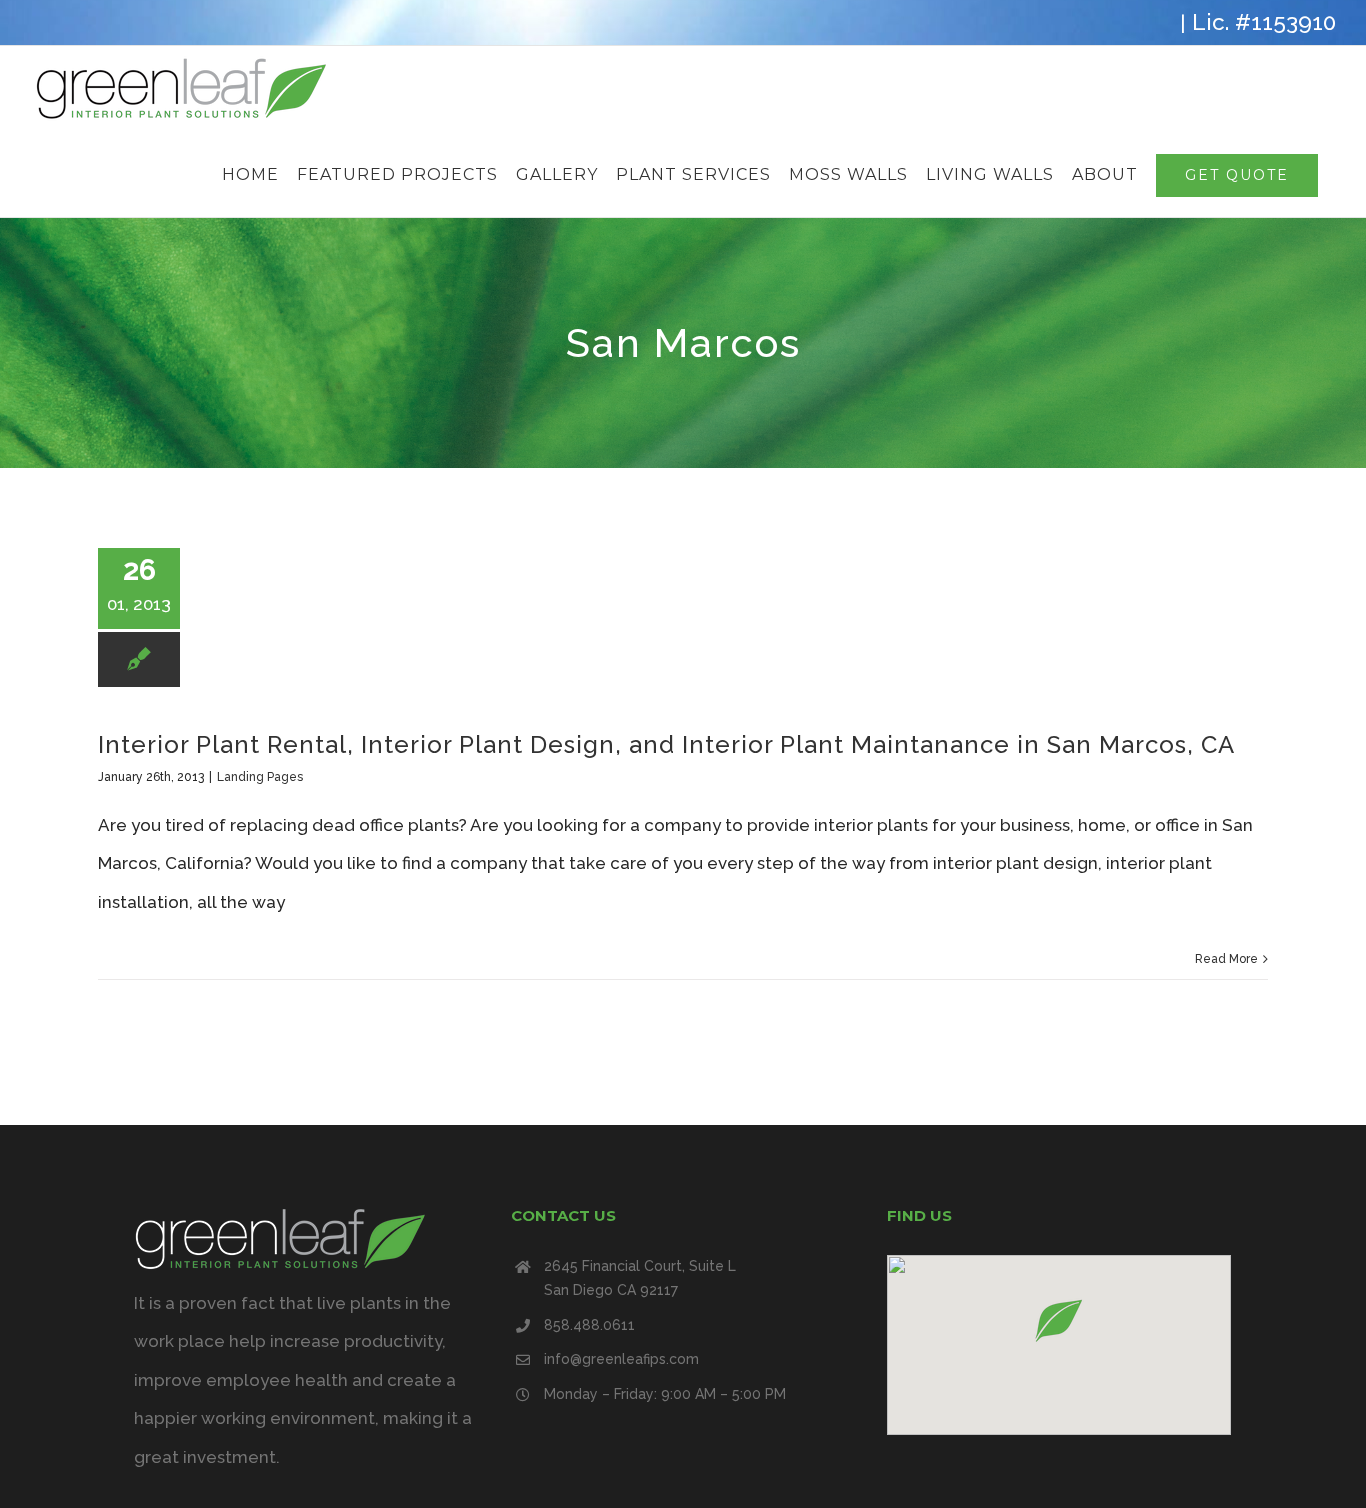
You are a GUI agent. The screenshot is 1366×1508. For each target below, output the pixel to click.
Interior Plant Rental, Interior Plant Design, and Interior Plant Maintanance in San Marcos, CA (666, 744)
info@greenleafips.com (621, 1359)
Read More (1226, 959)
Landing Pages (260, 777)
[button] (1059, 1320)
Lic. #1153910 (1264, 22)
